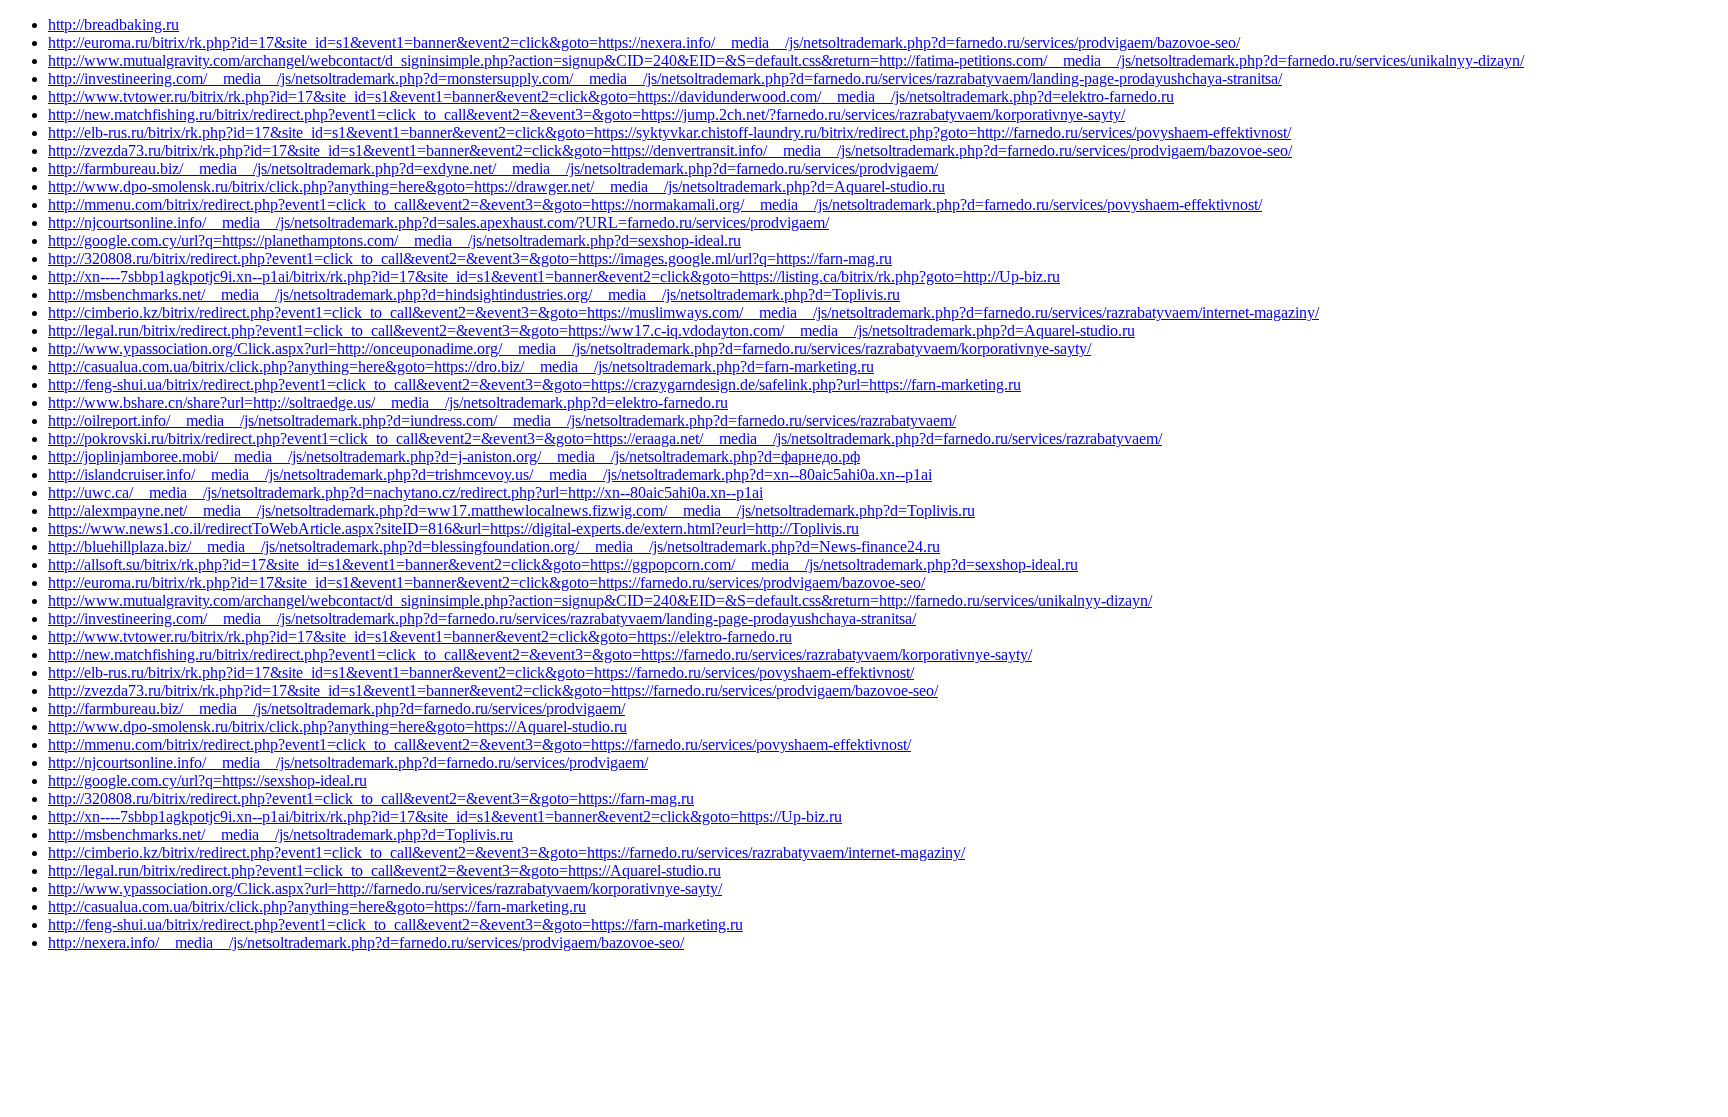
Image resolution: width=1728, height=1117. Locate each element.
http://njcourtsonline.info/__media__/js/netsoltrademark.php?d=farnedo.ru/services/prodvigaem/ (348, 762)
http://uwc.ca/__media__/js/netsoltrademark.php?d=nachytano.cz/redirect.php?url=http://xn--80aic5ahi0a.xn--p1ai (405, 492)
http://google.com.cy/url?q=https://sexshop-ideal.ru (207, 780)
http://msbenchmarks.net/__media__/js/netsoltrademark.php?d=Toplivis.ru (280, 834)
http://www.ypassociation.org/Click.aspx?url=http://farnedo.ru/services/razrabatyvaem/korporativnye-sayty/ (385, 888)
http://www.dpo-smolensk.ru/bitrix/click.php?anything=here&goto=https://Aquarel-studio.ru (337, 726)
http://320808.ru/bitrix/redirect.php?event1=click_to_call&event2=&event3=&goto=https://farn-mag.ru (371, 798)
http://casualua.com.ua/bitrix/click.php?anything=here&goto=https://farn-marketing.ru (317, 906)
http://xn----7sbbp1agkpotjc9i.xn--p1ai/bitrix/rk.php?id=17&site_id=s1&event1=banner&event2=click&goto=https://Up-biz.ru (445, 816)
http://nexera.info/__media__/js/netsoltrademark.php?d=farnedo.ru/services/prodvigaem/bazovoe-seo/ (366, 942)
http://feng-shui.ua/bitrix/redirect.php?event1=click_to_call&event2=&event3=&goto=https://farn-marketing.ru (395, 924)
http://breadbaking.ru (113, 24)
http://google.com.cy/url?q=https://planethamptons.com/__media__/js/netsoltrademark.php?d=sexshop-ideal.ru (394, 240)
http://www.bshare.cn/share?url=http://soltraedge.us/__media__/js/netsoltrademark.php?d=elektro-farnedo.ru (388, 402)
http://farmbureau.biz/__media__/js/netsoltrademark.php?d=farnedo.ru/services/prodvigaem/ (336, 708)
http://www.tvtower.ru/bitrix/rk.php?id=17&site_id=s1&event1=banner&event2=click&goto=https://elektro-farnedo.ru (420, 636)
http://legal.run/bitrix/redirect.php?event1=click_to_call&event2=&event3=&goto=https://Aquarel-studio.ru (384, 870)
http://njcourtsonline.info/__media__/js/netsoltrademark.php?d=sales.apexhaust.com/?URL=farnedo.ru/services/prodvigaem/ (438, 222)
